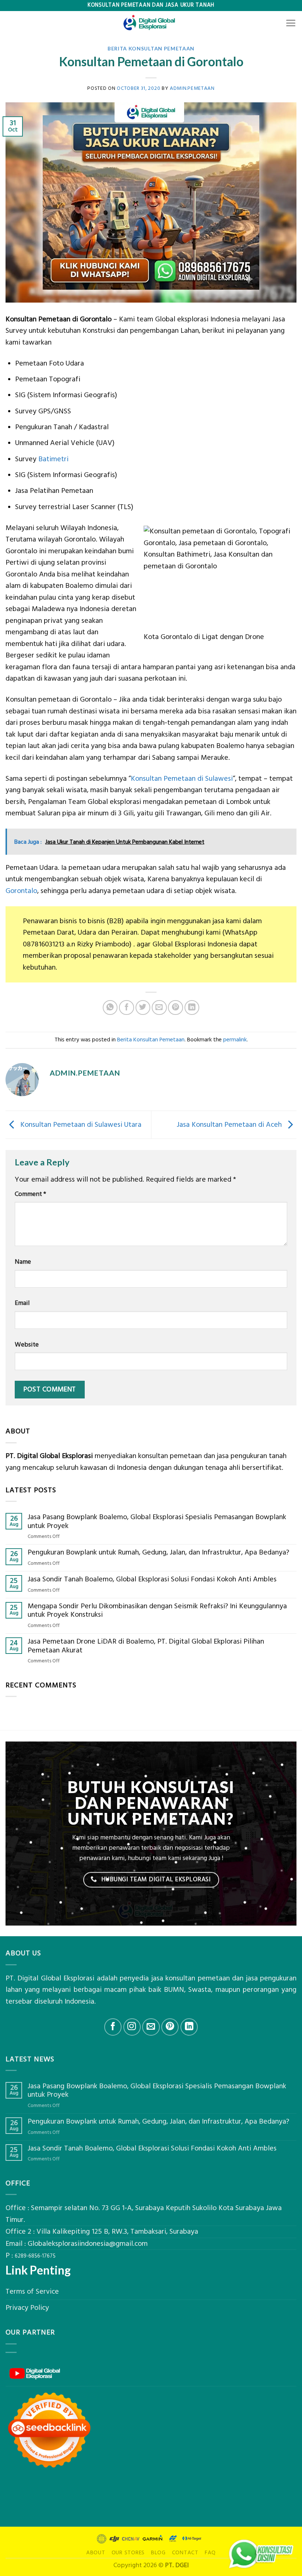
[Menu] (291, 23)
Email (22, 1303)
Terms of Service (32, 2292)
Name (23, 1262)
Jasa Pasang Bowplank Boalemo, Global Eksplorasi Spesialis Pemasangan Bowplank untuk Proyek (157, 1522)
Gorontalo (21, 891)
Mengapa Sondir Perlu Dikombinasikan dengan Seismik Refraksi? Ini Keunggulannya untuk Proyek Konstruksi (157, 1611)
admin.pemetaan (192, 88)
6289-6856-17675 (35, 2256)
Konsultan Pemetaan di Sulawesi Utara (80, 1125)
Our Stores (128, 2553)
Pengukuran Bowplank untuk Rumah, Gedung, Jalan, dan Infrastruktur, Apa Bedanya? (158, 1553)
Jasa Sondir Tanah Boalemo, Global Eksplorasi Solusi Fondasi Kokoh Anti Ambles (152, 1580)
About (96, 2553)
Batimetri (53, 459)
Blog (158, 2553)
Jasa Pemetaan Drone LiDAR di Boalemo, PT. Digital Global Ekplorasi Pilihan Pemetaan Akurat (146, 1646)
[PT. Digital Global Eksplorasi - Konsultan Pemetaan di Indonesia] (151, 23)
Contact (185, 2553)
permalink (235, 1040)
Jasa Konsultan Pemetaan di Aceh (230, 1125)
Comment (30, 1194)
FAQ (210, 2553)
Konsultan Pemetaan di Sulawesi (182, 779)
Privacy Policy (27, 2308)
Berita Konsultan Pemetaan (151, 48)
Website (27, 1345)
